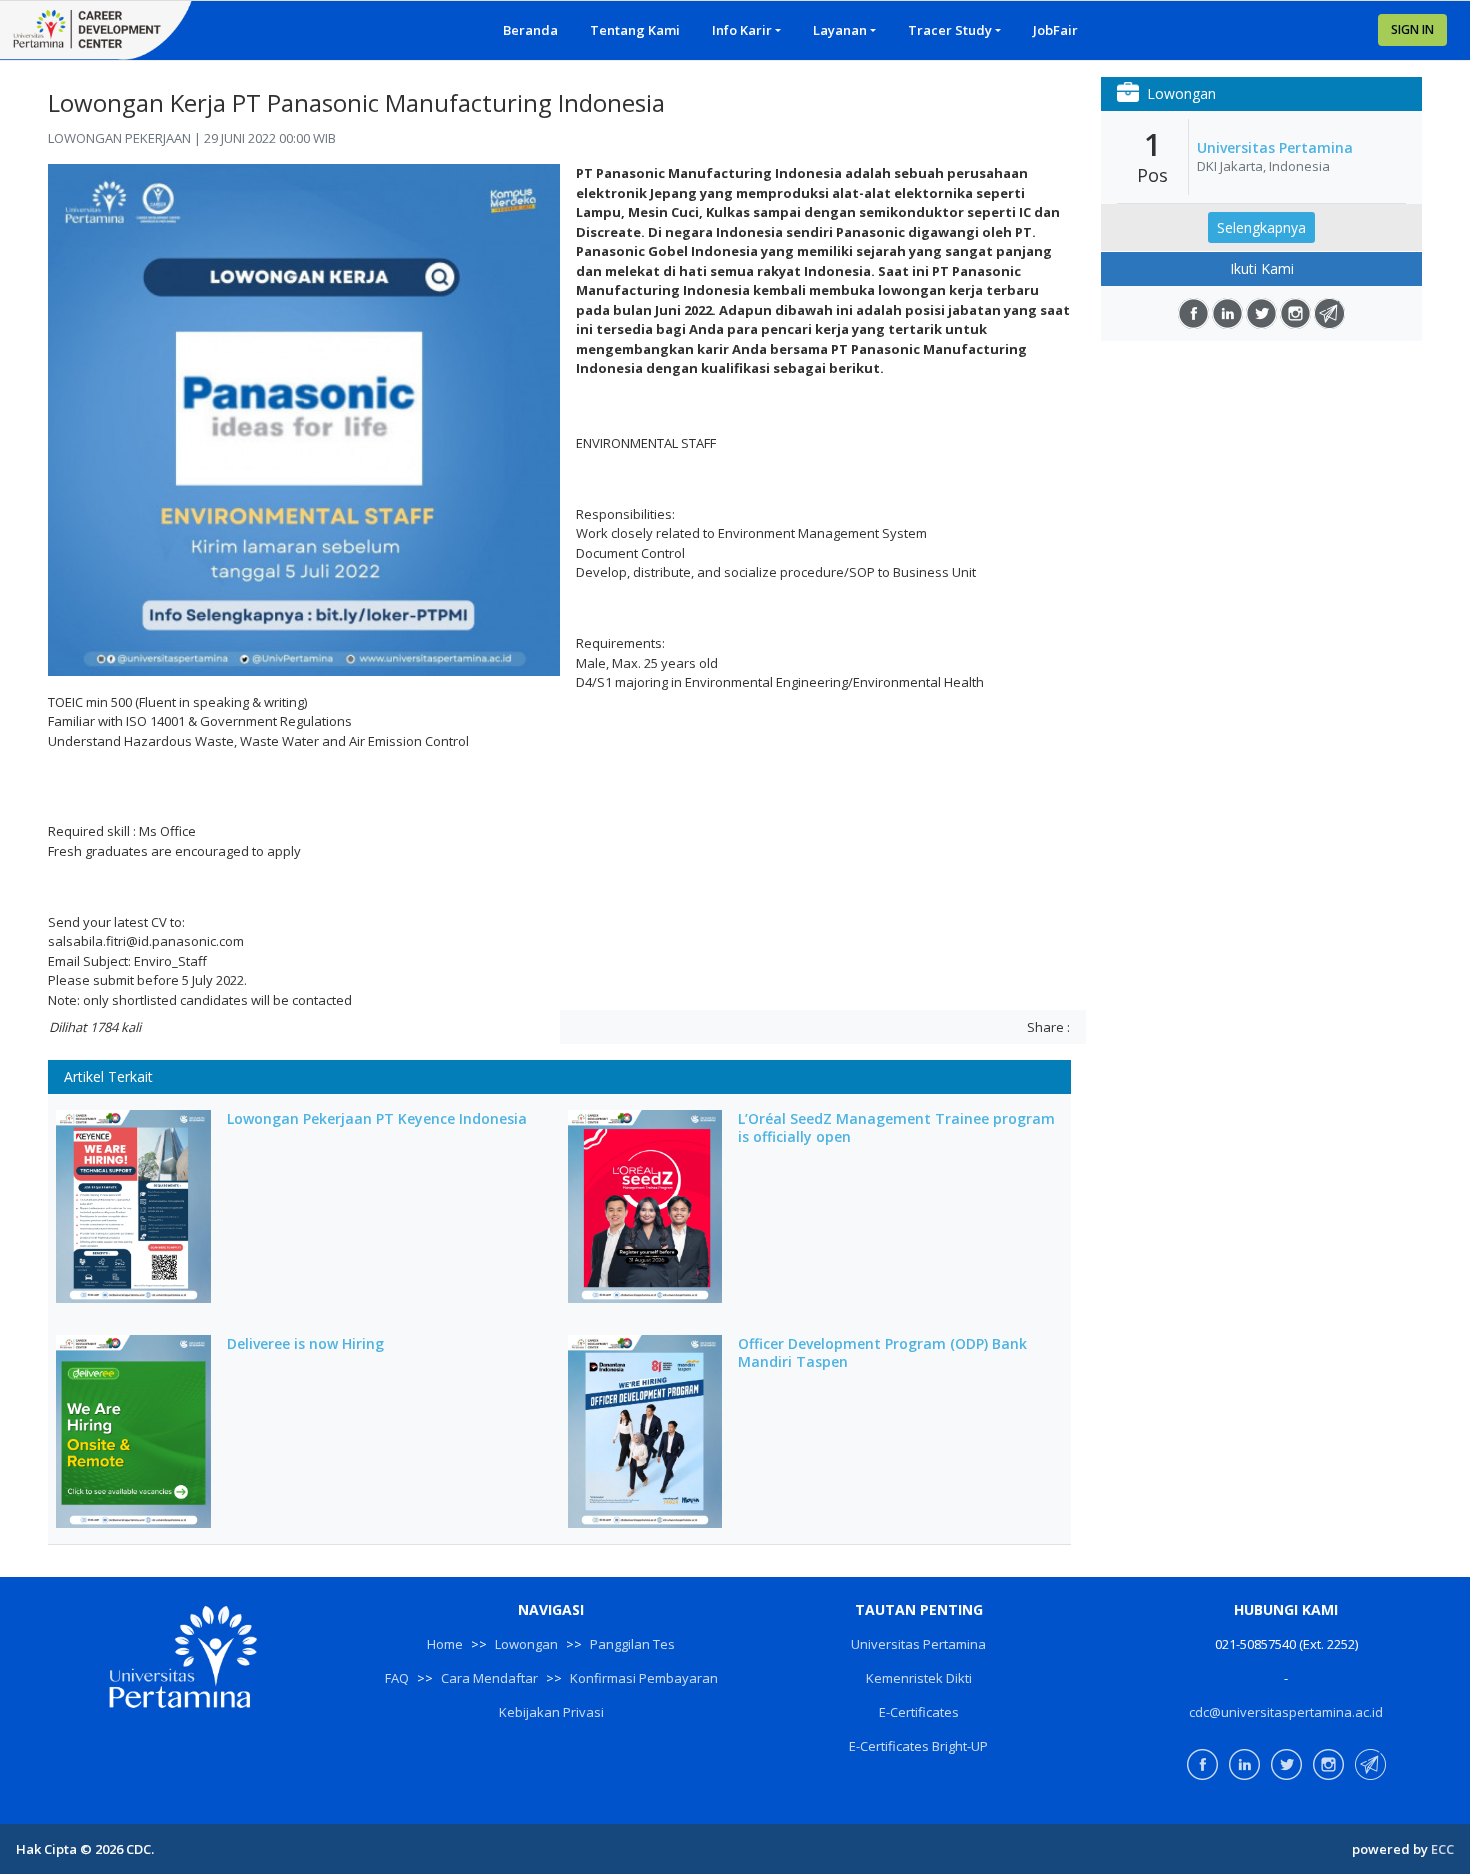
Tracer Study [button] (950, 30)
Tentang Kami (635, 30)
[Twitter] (1261, 313)
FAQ (397, 1678)
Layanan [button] (840, 30)
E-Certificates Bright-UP (918, 1746)
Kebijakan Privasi (551, 1712)
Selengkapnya (1261, 227)
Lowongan (526, 1644)
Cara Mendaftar (489, 1678)
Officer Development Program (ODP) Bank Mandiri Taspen (882, 1353)
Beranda (530, 30)
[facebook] (1193, 313)
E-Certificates (919, 1712)
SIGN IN (1412, 29)
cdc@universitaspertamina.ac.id (1286, 1712)
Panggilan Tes (632, 1644)
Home (445, 1644)
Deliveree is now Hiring (305, 1344)
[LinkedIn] (1227, 313)
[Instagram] (1295, 313)
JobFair (1055, 30)
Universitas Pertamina (1275, 148)
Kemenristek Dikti (919, 1678)
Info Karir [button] (742, 30)
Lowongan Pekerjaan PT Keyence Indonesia (377, 1119)
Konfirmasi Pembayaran (644, 1678)
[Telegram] (1329, 313)
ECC (1442, 1849)
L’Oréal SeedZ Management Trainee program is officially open (896, 1128)
